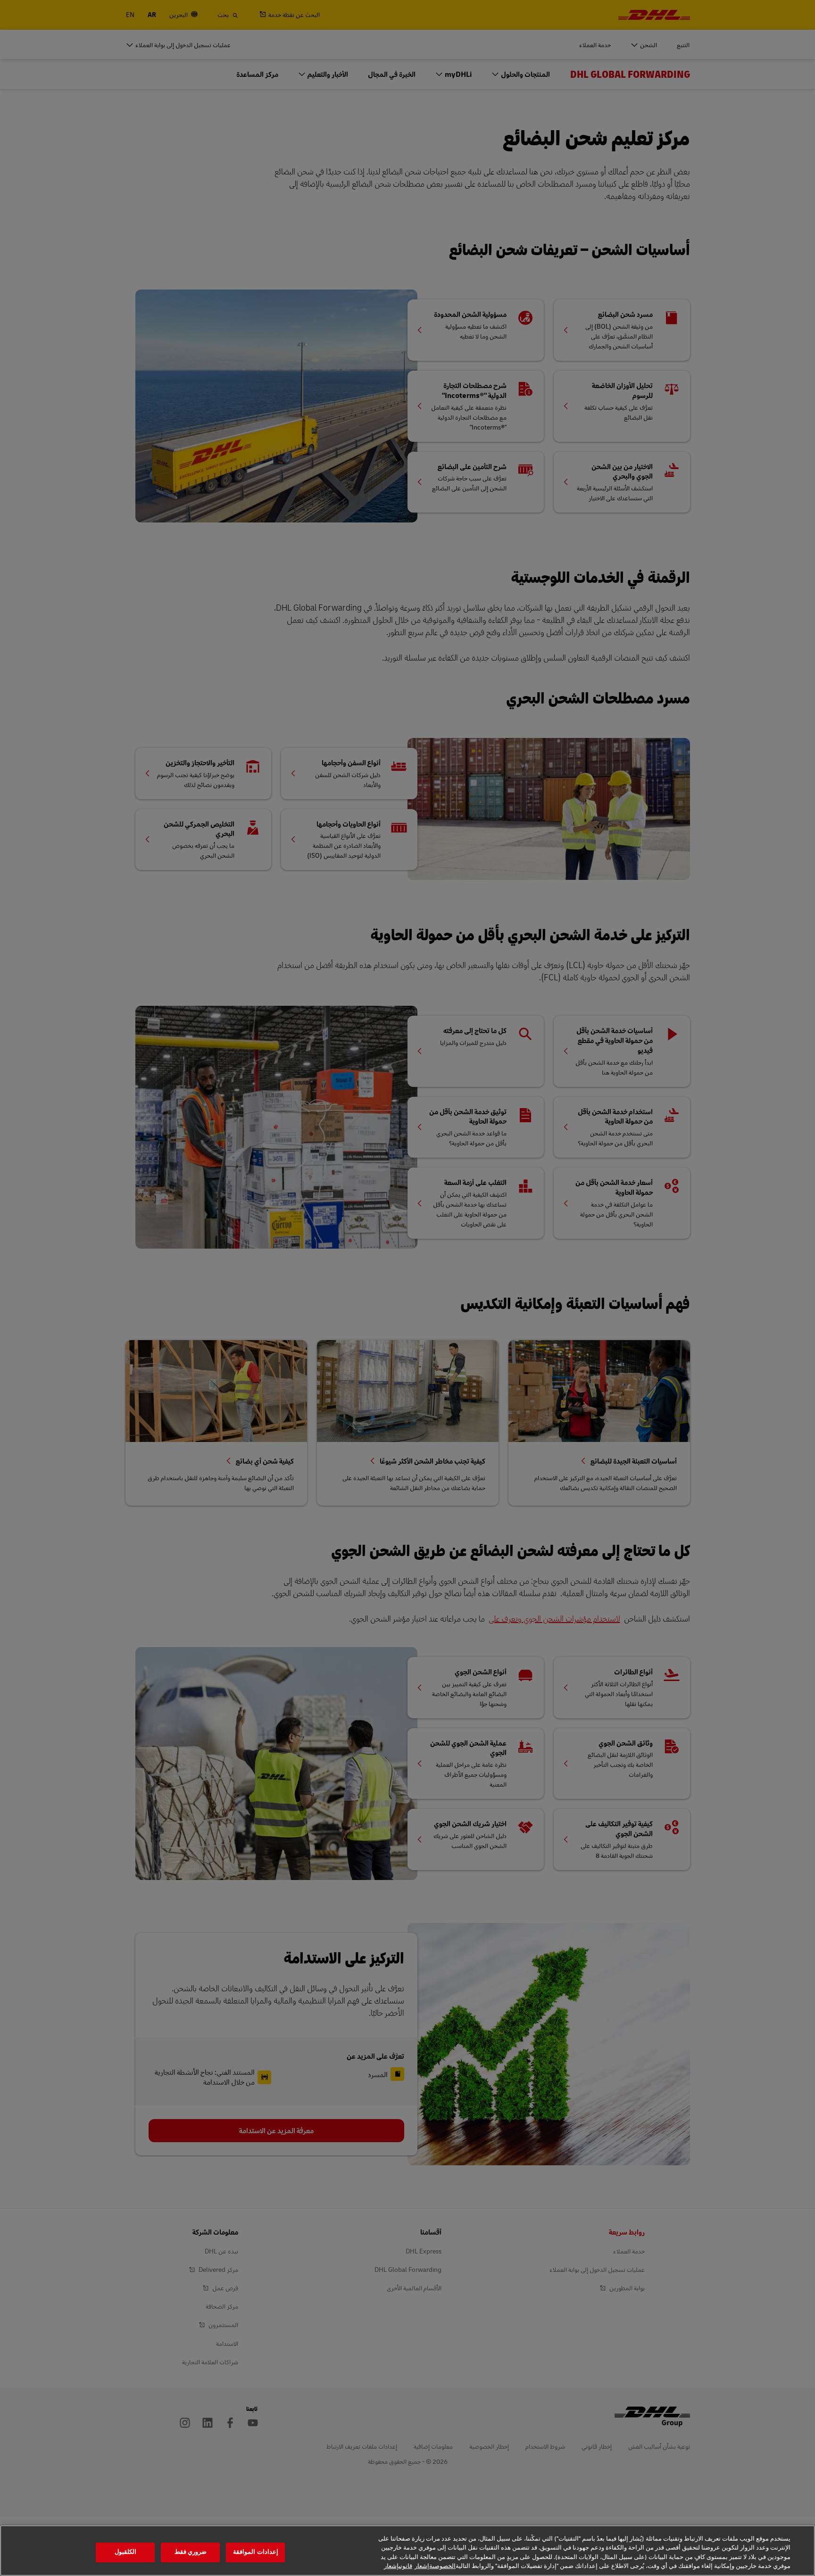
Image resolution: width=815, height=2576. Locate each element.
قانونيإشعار (398, 2566)
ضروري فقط (191, 2552)
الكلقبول (125, 2552)
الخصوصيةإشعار (435, 2566)
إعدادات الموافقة (255, 2552)
